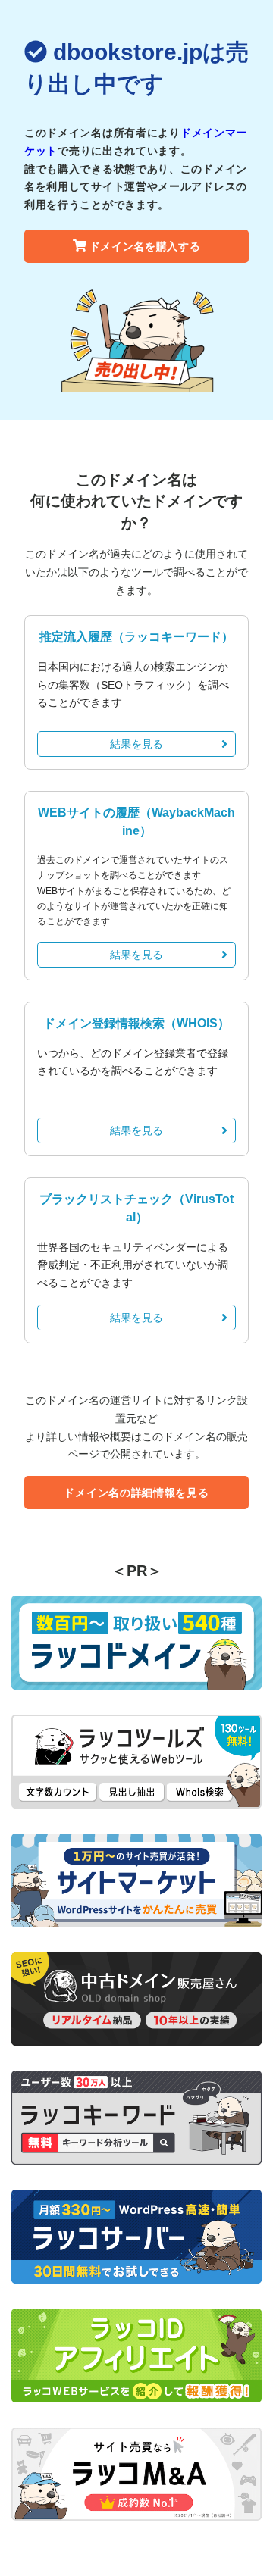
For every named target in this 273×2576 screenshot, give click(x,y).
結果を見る (136, 744)
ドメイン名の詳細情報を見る (136, 1493)
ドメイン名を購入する (145, 246)
